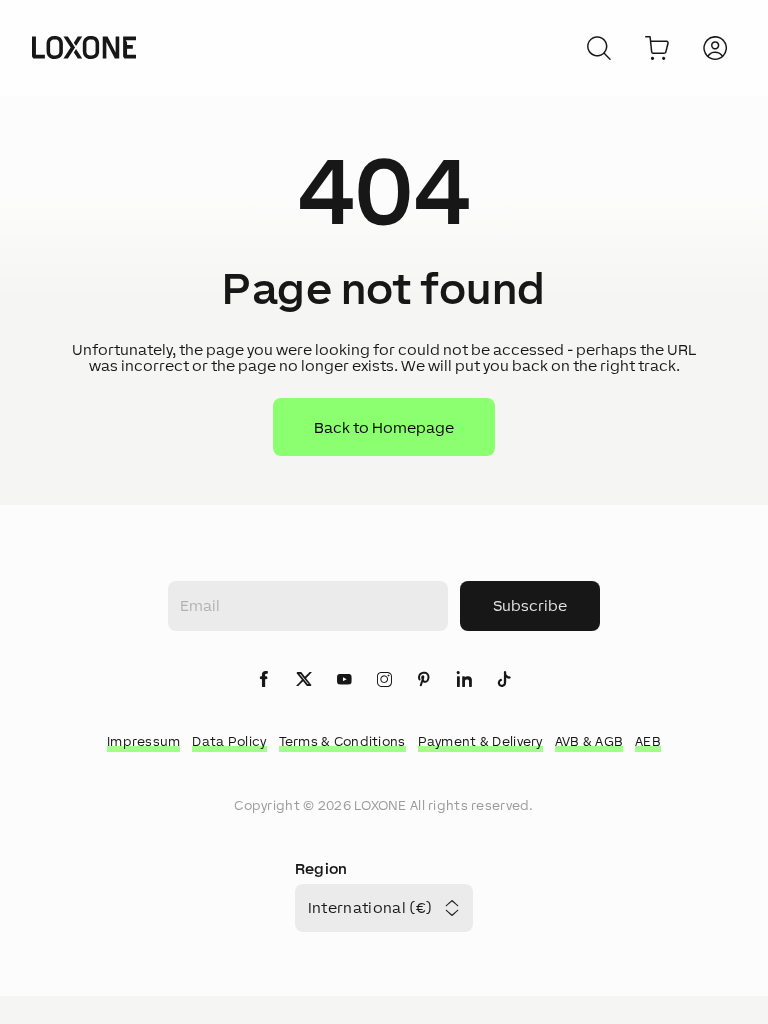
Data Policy (229, 741)
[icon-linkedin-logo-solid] (464, 680)
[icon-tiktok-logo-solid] (504, 680)
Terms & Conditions (342, 741)
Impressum (144, 741)
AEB (648, 741)
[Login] (715, 48)
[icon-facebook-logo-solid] (264, 680)
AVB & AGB (589, 741)
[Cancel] (599, 48)
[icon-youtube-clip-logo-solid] (344, 680)
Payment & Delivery (480, 741)
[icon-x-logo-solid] (304, 680)
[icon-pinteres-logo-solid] (424, 680)
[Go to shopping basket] (657, 48)
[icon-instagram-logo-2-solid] (384, 680)
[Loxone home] (84, 48)
